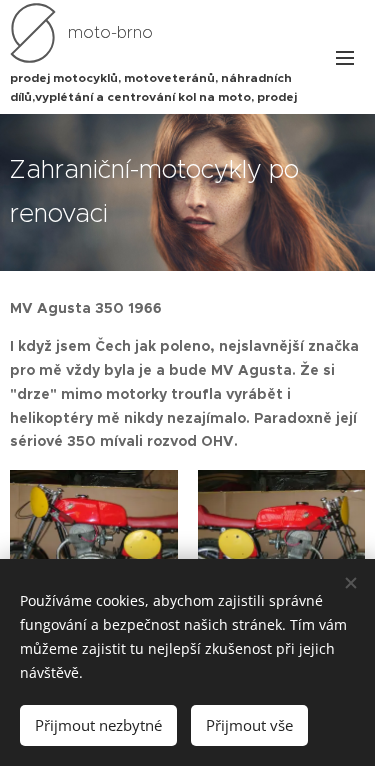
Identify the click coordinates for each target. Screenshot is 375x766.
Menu (345, 57)
